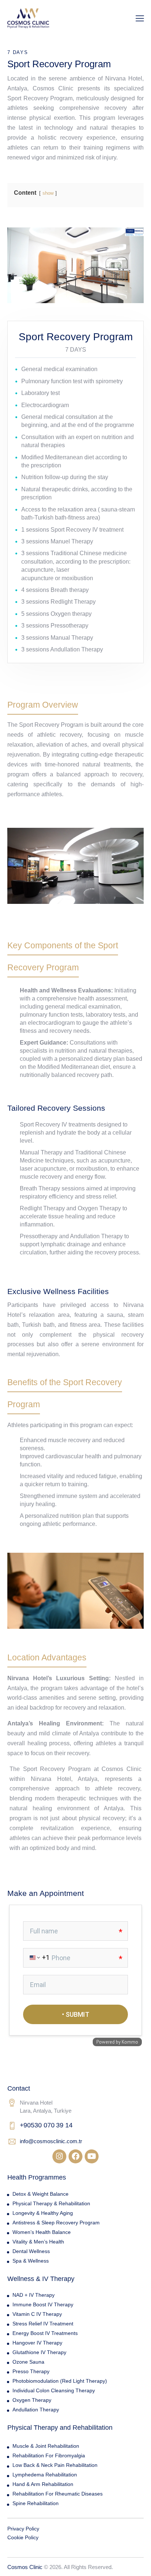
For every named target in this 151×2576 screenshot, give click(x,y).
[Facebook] (75, 2156)
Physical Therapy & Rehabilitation (51, 2203)
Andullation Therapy (36, 2410)
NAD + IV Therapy (34, 2295)
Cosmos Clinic (25, 2567)
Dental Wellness (31, 2251)
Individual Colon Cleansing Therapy (54, 2390)
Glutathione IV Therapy (39, 2352)
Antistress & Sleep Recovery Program (56, 2223)
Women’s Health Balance (42, 2232)
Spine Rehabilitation (36, 2503)
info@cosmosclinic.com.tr (51, 2141)
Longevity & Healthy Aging (43, 2213)
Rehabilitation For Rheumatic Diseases (58, 2494)
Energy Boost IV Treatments (45, 2333)
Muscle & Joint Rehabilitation (46, 2446)
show (48, 193)
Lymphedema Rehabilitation (45, 2475)
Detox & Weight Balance (40, 2194)
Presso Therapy (31, 2371)
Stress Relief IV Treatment (43, 2324)
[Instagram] (59, 2156)
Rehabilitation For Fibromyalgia (49, 2455)
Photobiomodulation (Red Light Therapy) (60, 2381)
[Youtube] (92, 2156)
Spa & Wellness (31, 2261)
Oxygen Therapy (32, 2400)
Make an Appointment (46, 1893)
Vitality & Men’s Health (38, 2242)
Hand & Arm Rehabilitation (43, 2484)
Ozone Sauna (28, 2362)
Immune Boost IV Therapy (43, 2304)
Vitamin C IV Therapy (37, 2314)
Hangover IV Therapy (37, 2343)
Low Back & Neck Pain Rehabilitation (55, 2465)
